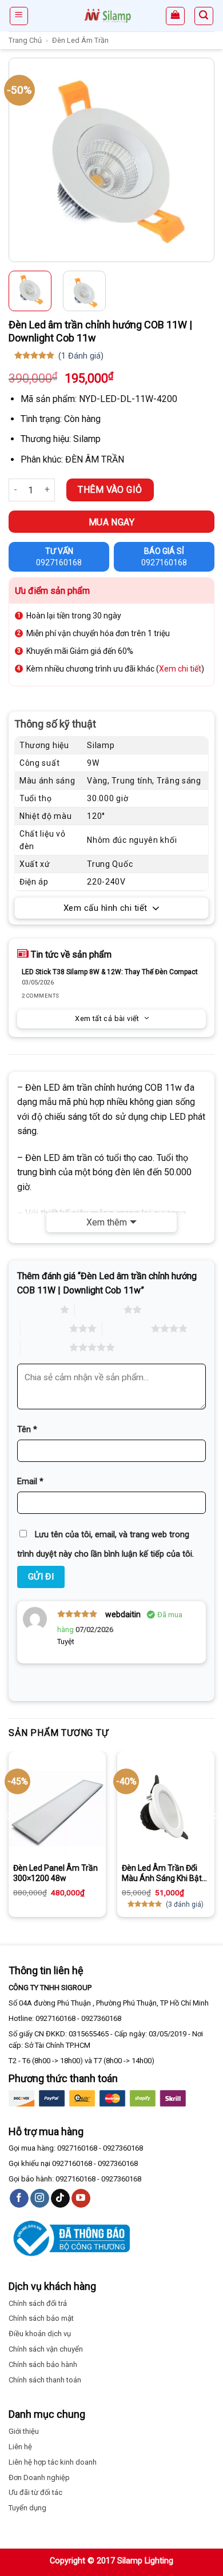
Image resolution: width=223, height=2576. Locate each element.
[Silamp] (107, 16)
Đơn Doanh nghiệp (39, 2477)
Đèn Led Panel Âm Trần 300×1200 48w (55, 1873)
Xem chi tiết (180, 669)
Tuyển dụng (27, 2508)
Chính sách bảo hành (43, 2364)
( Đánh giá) (81, 356)
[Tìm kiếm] (204, 16)
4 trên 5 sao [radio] (127, 1328)
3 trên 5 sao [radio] (45, 1328)
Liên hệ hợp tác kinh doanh (53, 2462)
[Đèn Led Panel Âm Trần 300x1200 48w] (57, 1809)
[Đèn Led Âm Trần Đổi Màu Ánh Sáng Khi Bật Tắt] (166, 1809)
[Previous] (19, 160)
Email (30, 1482)
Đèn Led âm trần (80, 40)
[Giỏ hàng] (175, 16)
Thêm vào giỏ (110, 490)
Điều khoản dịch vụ (40, 2334)
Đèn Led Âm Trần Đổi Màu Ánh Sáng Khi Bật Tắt (162, 1873)
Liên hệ (20, 2447)
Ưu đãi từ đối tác (35, 2492)
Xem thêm (107, 1222)
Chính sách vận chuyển (46, 2349)
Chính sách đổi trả (38, 2303)
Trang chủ (25, 40)
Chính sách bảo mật (41, 2318)
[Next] (204, 160)
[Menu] (19, 16)
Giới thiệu (24, 2431)
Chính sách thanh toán (45, 2380)
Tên (27, 1430)
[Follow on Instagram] (40, 2199)
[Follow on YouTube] (81, 2199)
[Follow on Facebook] (19, 2199)
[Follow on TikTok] (60, 2199)
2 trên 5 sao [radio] (99, 1309)
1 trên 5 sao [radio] (36, 1309)
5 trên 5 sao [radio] (45, 1347)
